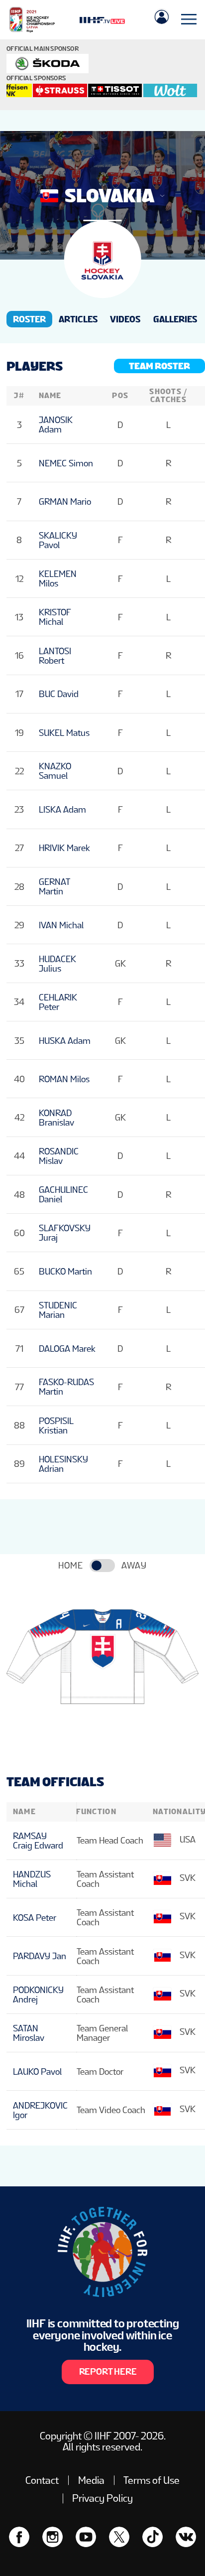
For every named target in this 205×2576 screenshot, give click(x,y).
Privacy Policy (102, 2498)
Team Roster (159, 366)
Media (91, 2480)
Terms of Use (152, 2480)
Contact (42, 2480)
